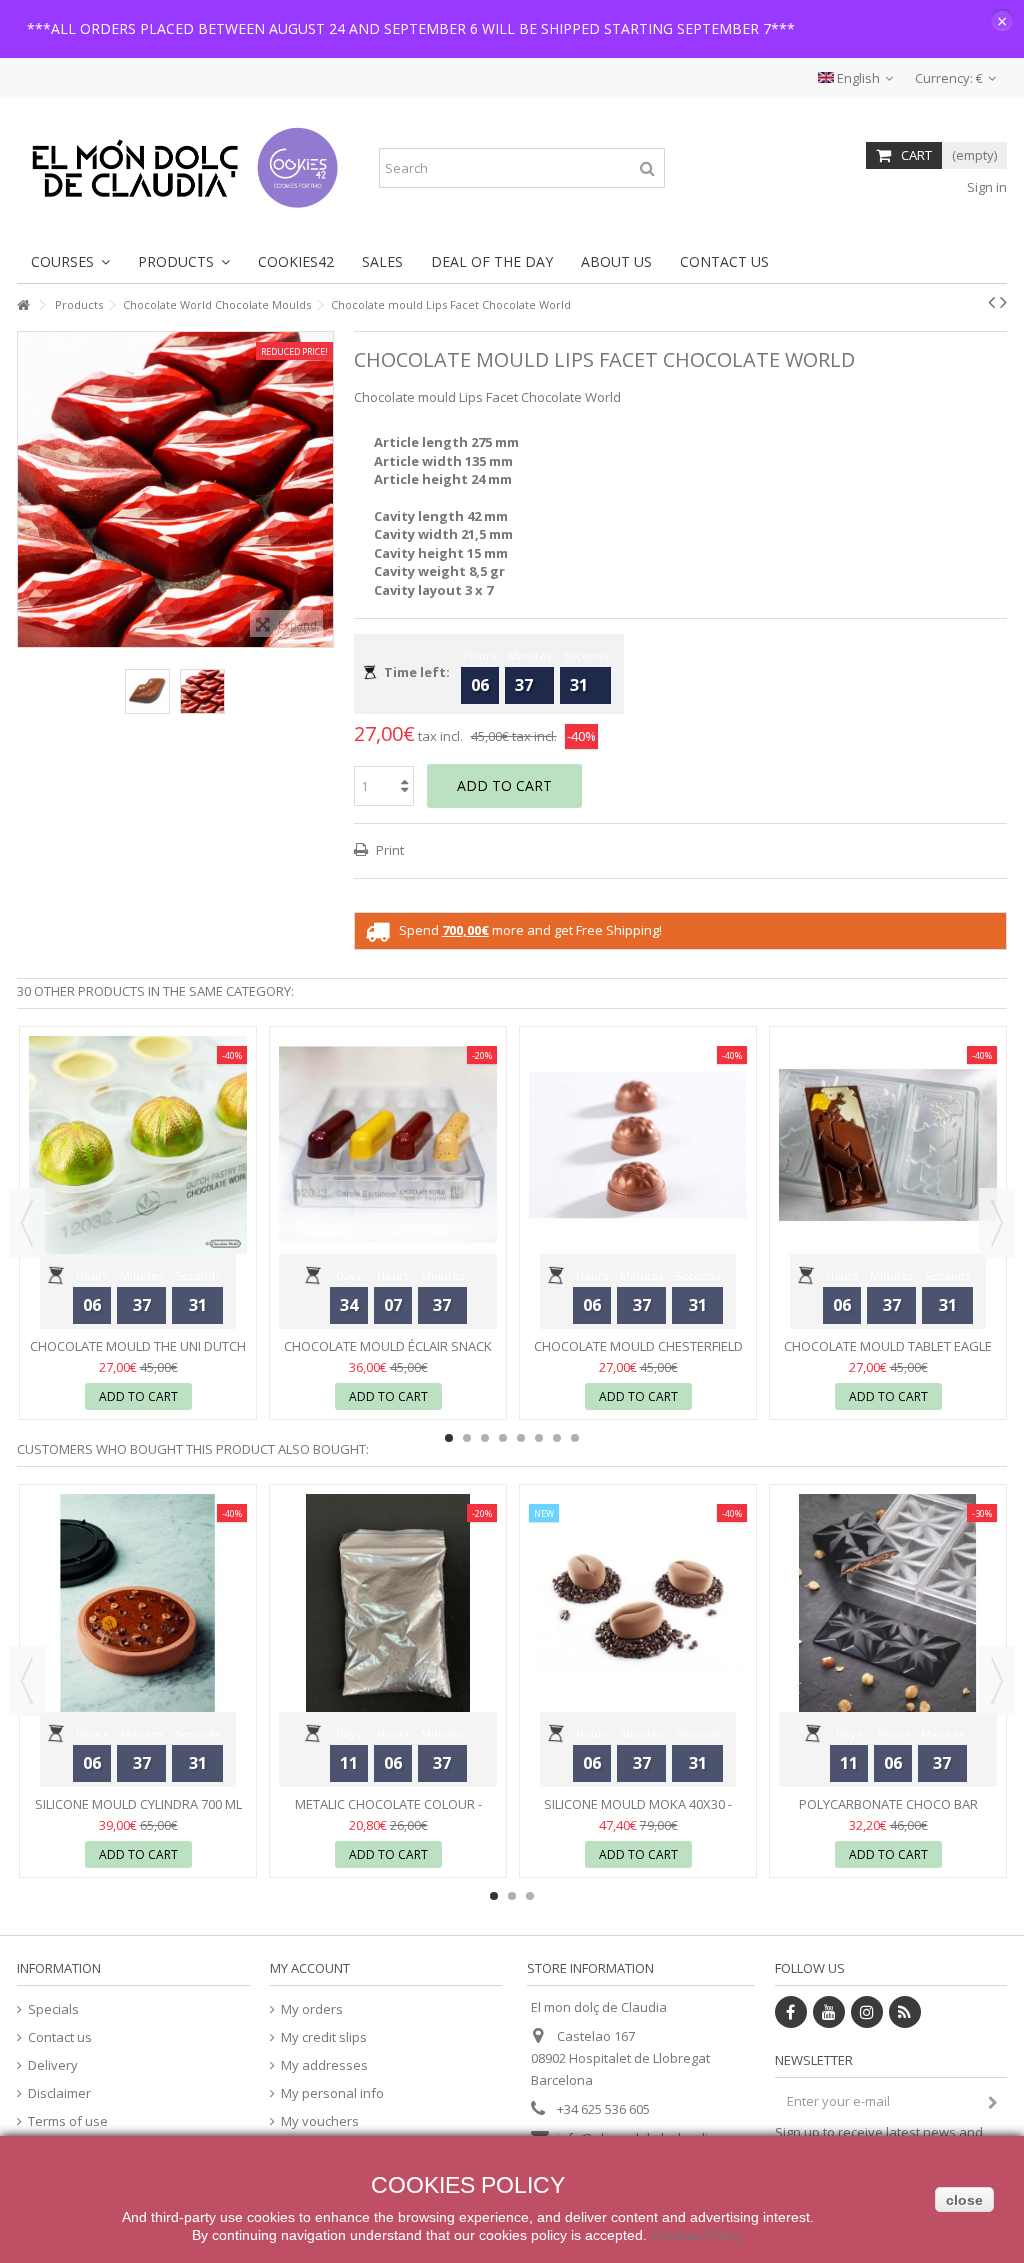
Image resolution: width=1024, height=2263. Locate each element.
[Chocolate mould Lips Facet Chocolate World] (147, 691)
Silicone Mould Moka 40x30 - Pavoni (638, 1812)
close (964, 2200)
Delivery (53, 2065)
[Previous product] (991, 302)
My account (310, 1968)
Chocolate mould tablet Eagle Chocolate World (888, 1354)
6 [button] (539, 1438)
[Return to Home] (23, 305)
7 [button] (557, 1438)
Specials (53, 2009)
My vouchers (320, 2121)
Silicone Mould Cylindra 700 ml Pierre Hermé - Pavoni (138, 1812)
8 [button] (575, 1438)
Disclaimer (59, 2093)
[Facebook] (791, 2012)
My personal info (332, 2093)
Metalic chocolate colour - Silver (388, 1812)
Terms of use (68, 2121)
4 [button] (503, 1438)
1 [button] (449, 1438)
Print (388, 850)
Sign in (985, 187)
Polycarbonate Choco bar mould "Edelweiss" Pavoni (888, 1812)
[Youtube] (829, 2012)
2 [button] (467, 1438)
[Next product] (1003, 302)
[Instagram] (867, 2012)
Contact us (60, 2037)
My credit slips (324, 2037)
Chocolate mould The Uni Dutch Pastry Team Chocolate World (138, 1354)
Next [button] (323, 489)
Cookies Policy (697, 2235)
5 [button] (521, 1438)
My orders (312, 2009)
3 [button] (485, 1438)
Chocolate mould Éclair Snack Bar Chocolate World (388, 1354)
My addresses (324, 2065)
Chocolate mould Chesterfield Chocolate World (638, 1354)
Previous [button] (28, 489)
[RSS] (905, 2012)
